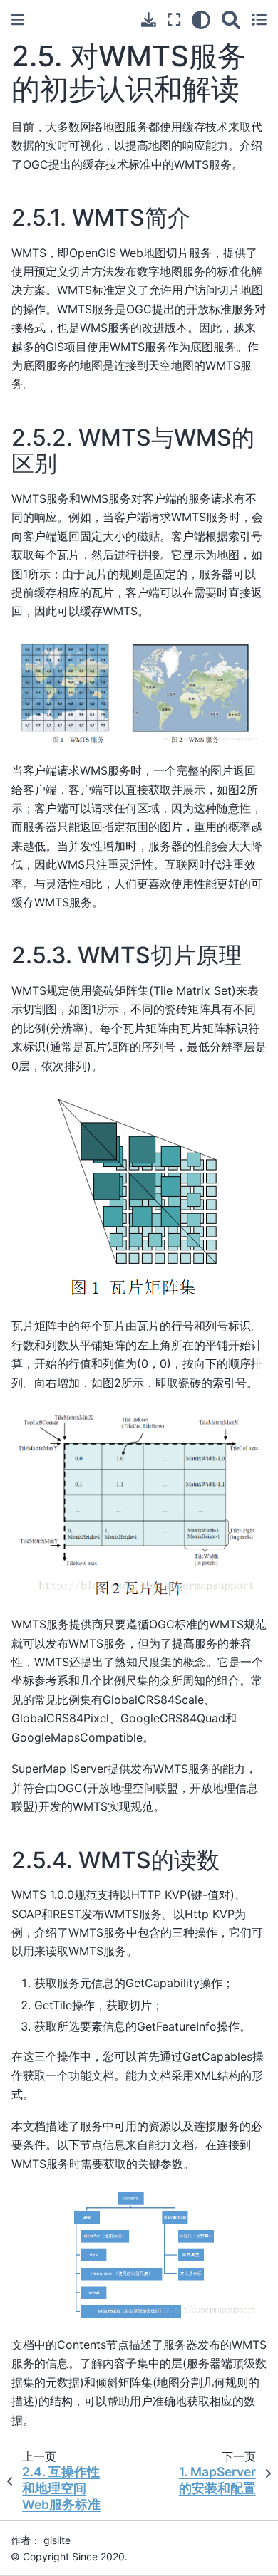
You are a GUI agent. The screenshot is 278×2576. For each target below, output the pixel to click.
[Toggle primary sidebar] (18, 20)
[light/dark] (201, 20)
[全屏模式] (174, 20)
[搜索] (231, 20)
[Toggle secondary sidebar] (259, 20)
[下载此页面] (149, 20)
